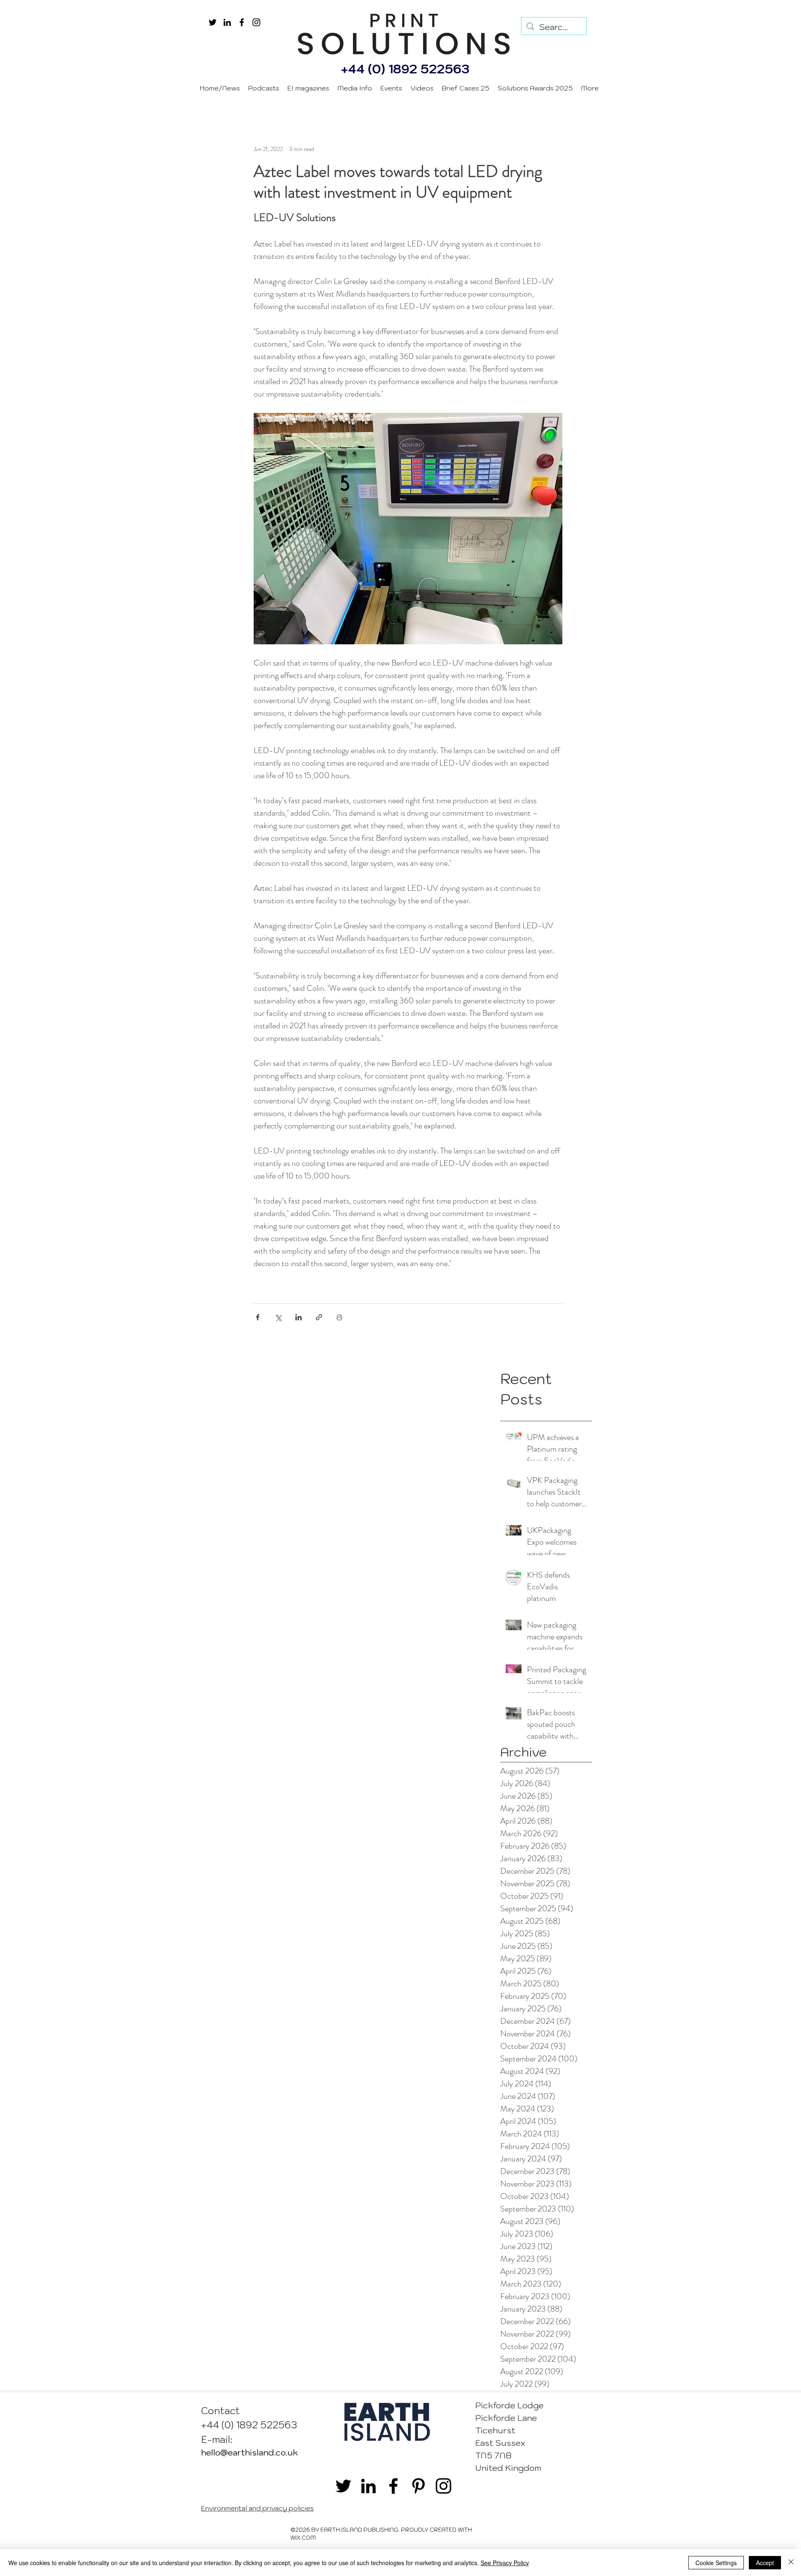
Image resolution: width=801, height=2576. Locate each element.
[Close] (791, 2563)
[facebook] (242, 22)
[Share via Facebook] (258, 1317)
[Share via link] (319, 1317)
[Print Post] (339, 1317)
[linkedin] (227, 22)
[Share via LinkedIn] (298, 1317)
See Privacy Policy (505, 2563)
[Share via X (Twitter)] (278, 1317)
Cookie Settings (716, 2563)
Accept (765, 2563)
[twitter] (213, 22)
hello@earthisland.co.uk (249, 2453)
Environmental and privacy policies (257, 2508)
